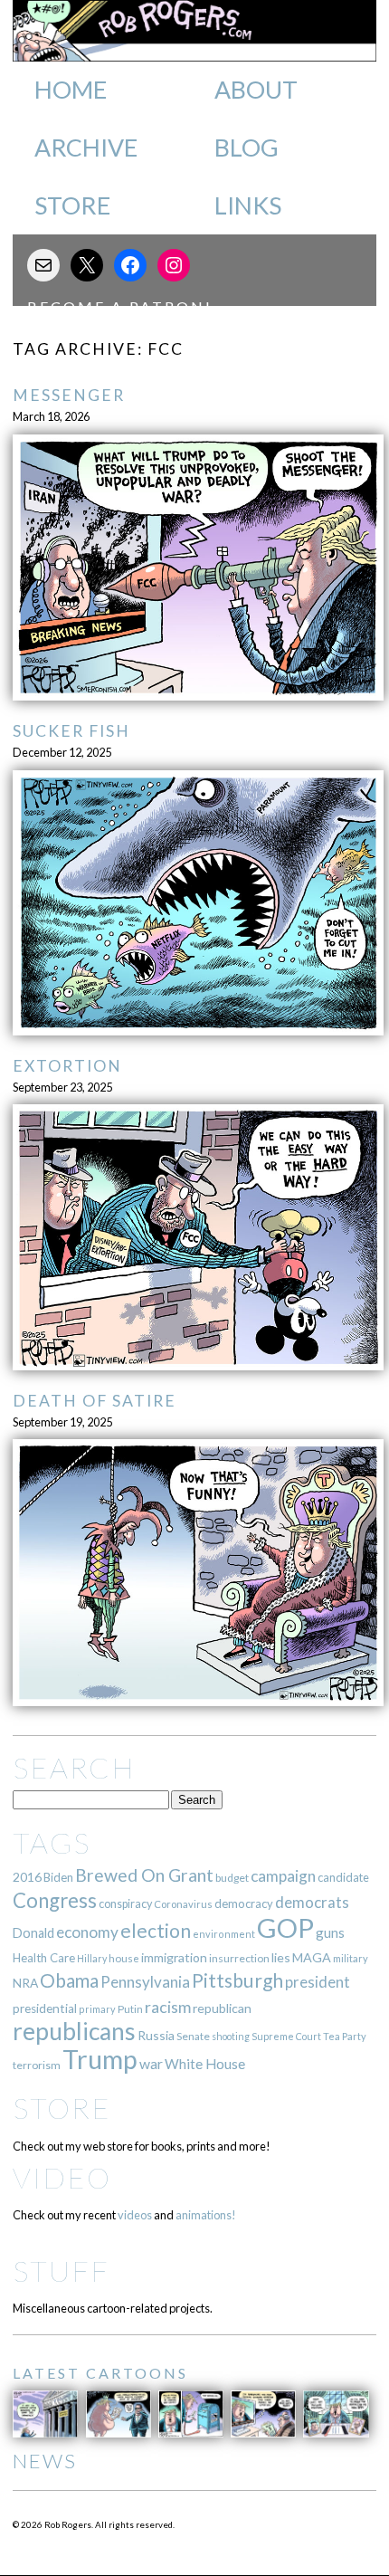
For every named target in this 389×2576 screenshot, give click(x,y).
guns (330, 1932)
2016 (27, 1877)
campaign (283, 1876)
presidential (45, 2008)
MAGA (312, 1957)
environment (224, 1934)
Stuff (61, 2271)
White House (205, 2064)
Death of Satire (95, 1401)
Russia (156, 2035)
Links (248, 205)
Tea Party (345, 2036)
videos (135, 2215)
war (151, 2063)
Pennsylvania (145, 1982)
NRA (25, 1983)
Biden (58, 1877)
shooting (231, 2036)
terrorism (37, 2065)
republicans (74, 2031)
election (156, 1930)
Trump (100, 2059)
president (318, 1982)
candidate (343, 1877)
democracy (244, 1903)
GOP (285, 1927)
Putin (130, 2009)
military (351, 1958)
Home (71, 90)
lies (281, 1957)
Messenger (69, 395)
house (124, 1958)
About (256, 90)
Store (72, 205)
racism (168, 2007)
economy (87, 1932)
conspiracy (125, 1904)
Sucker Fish (71, 731)
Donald (33, 1933)
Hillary (92, 1958)
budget (232, 1878)
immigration (174, 1957)
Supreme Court (286, 2036)
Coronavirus (183, 1904)
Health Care (44, 1958)
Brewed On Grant (144, 1875)
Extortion (67, 1066)
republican (222, 2008)
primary (97, 2009)
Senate (193, 2036)
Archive (86, 148)
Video (62, 2177)
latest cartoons (100, 2373)
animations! (206, 2215)
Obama (69, 1980)
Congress (55, 1900)
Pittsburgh (237, 1980)
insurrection (239, 1958)
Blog (247, 148)
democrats (312, 1902)
